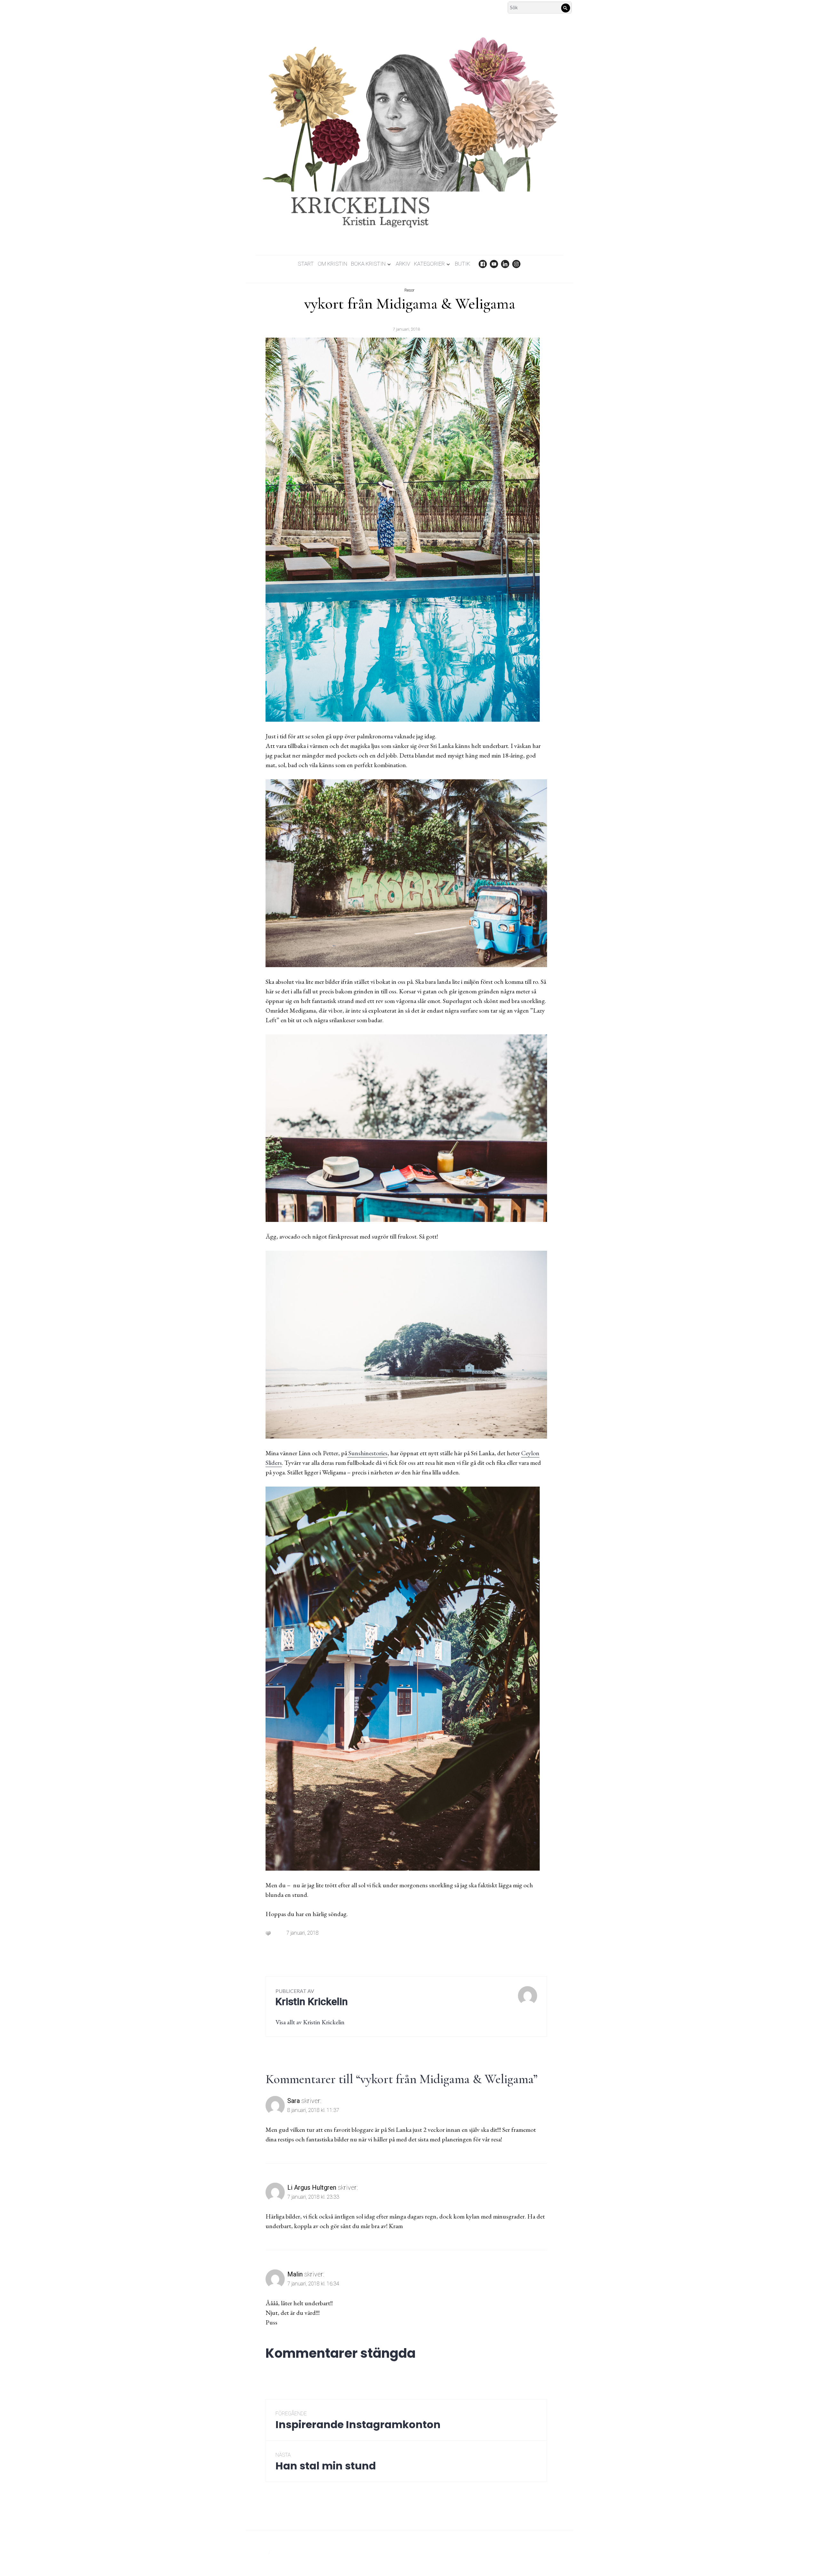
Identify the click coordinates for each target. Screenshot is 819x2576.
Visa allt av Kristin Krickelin (310, 2022)
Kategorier (429, 264)
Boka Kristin (368, 264)
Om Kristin (332, 264)
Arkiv (403, 264)
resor (409, 290)
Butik (462, 264)
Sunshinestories (367, 1453)
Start (306, 264)
